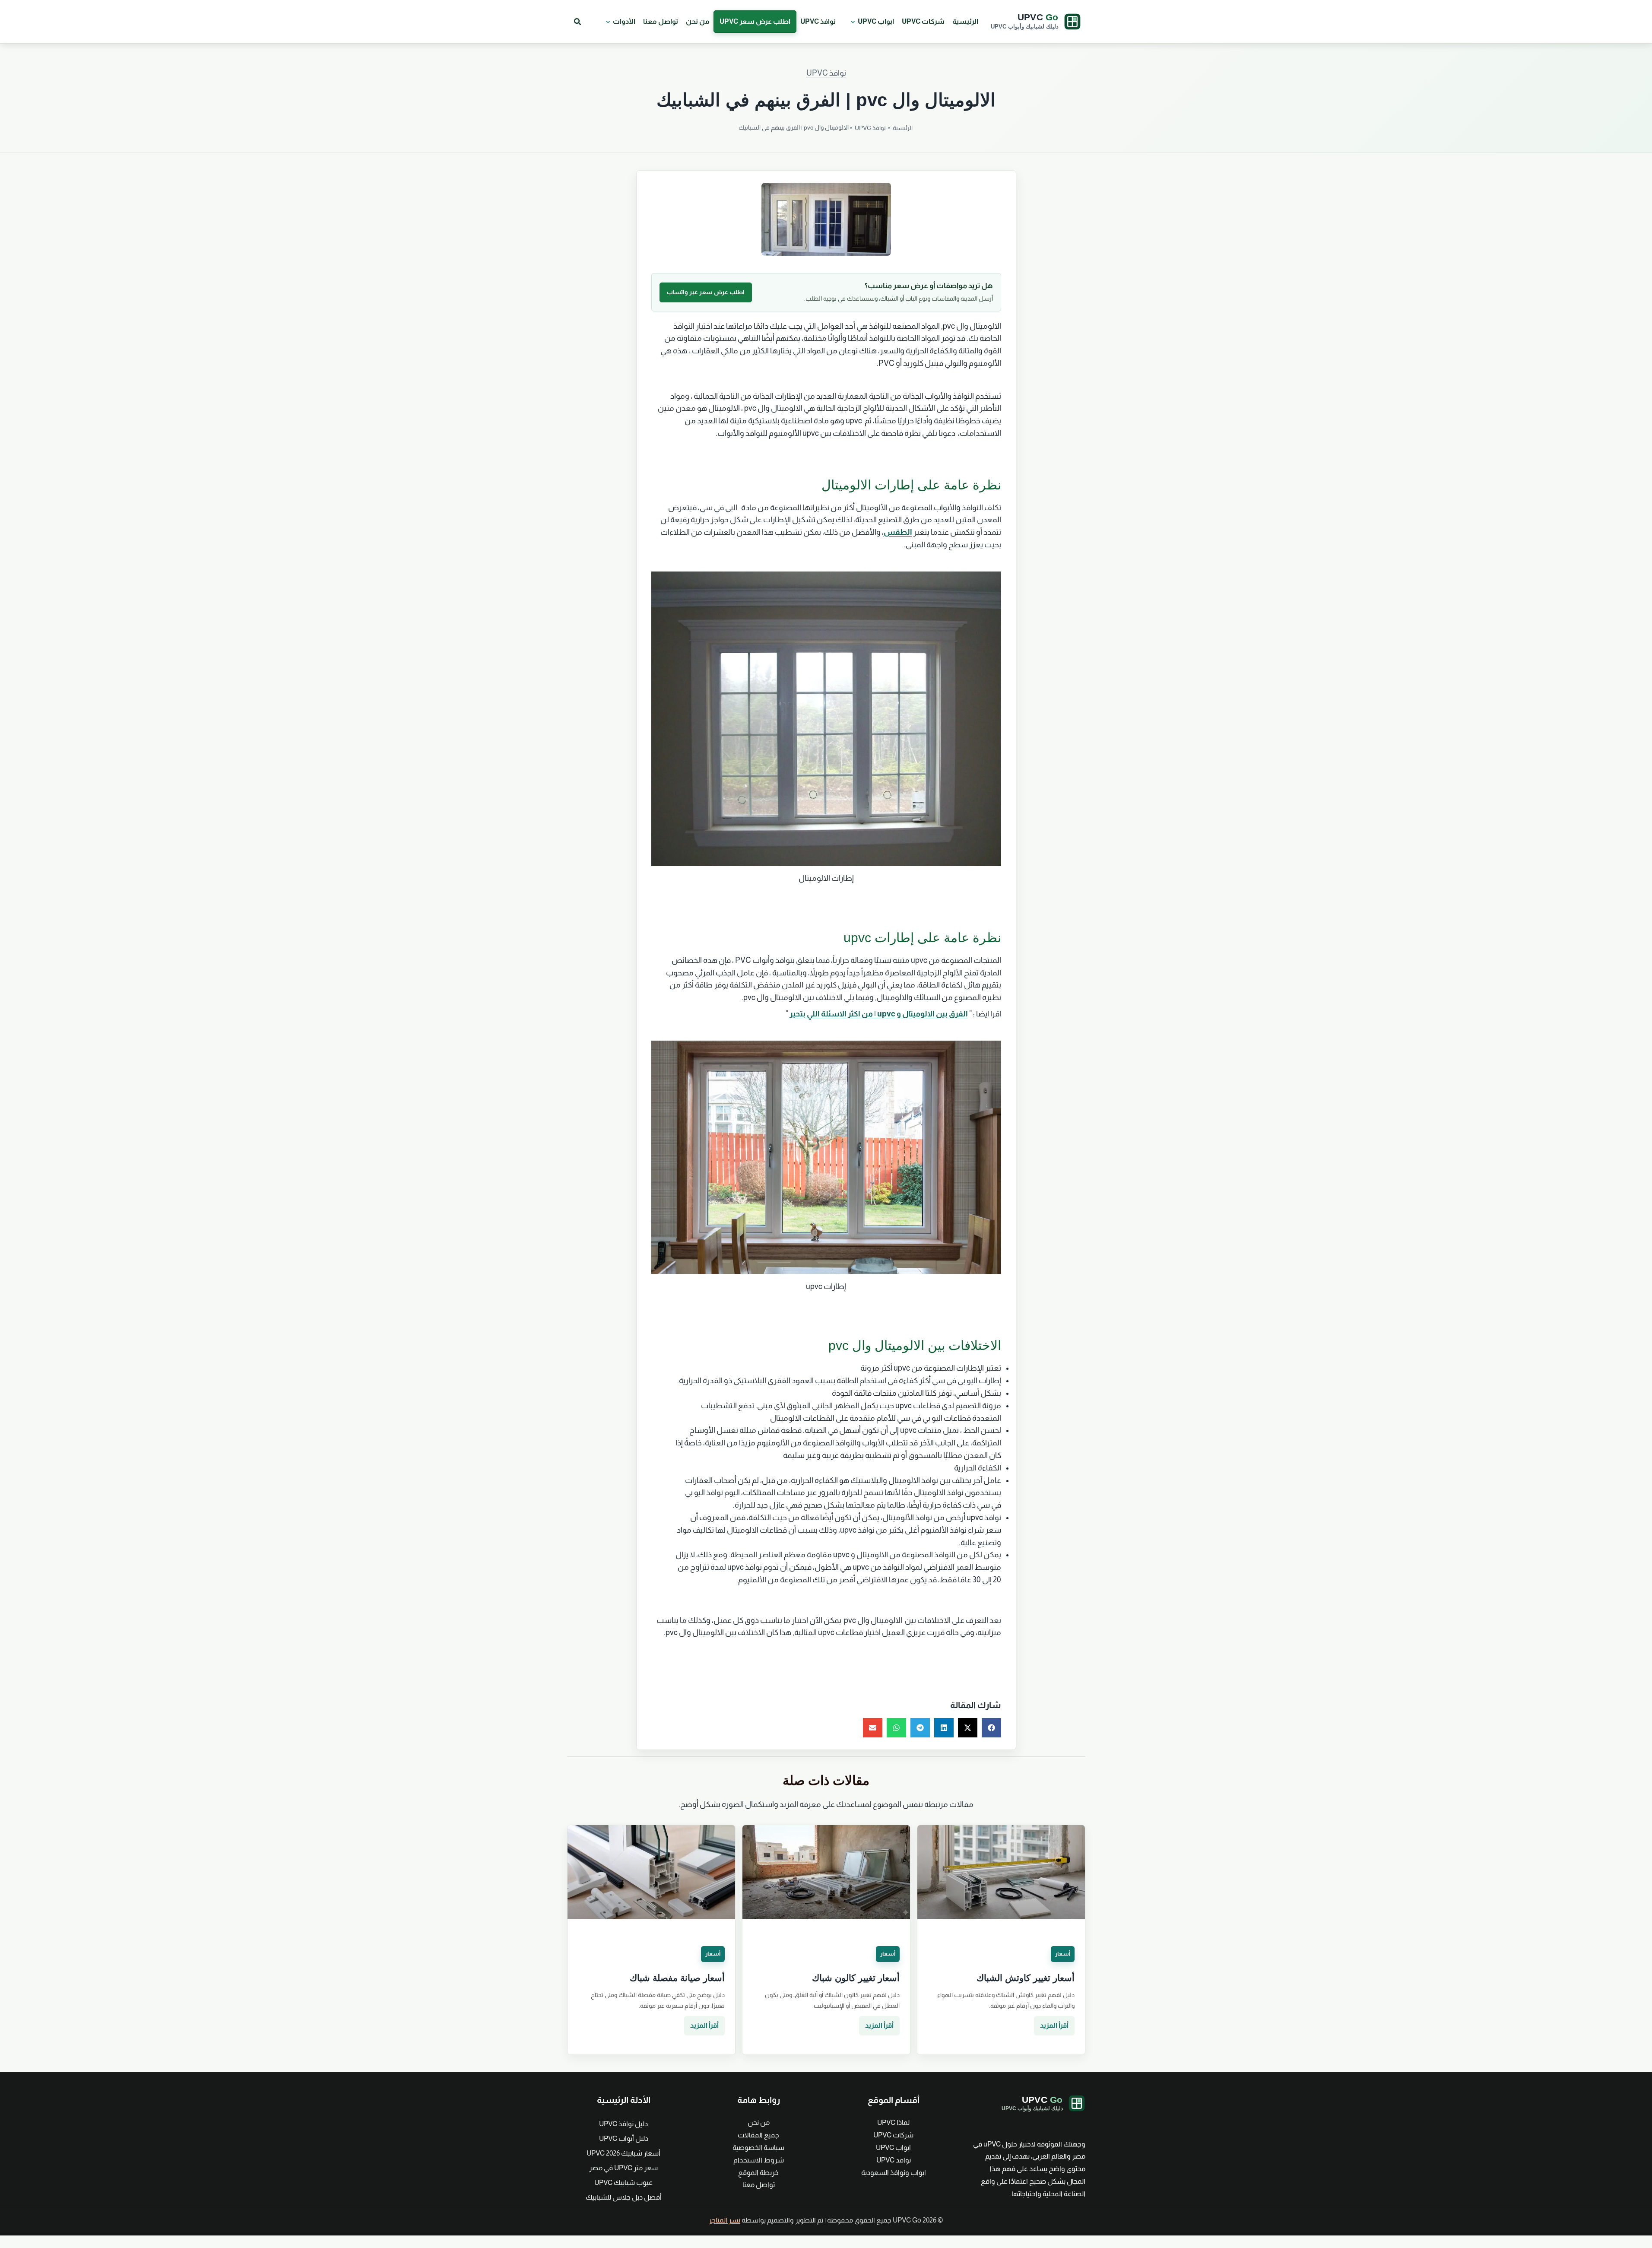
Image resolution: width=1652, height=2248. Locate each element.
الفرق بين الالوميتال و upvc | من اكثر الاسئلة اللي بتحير (879, 1014)
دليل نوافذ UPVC (623, 2124)
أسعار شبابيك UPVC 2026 (623, 2153)
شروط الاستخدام (759, 2160)
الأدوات (624, 21)
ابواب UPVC (876, 21)
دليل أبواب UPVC (624, 2138)
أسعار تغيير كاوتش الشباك (1026, 1978)
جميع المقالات (758, 2135)
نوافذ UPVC (818, 21)
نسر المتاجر (725, 2220)
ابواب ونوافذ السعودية (894, 2173)
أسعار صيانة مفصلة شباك (677, 1978)
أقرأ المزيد (1054, 2025)
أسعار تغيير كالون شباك (856, 1978)
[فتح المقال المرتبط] (1001, 1872)
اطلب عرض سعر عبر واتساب (706, 292)
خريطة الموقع (758, 2173)
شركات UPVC (923, 21)
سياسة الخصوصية (758, 2148)
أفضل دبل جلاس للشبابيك (624, 2197)
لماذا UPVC (893, 2123)
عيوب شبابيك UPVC (623, 2183)
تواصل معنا (661, 21)
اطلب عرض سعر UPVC (755, 21)
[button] (851, 22)
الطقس (898, 532)
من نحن (698, 21)
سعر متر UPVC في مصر (623, 2168)
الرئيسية (965, 21)
